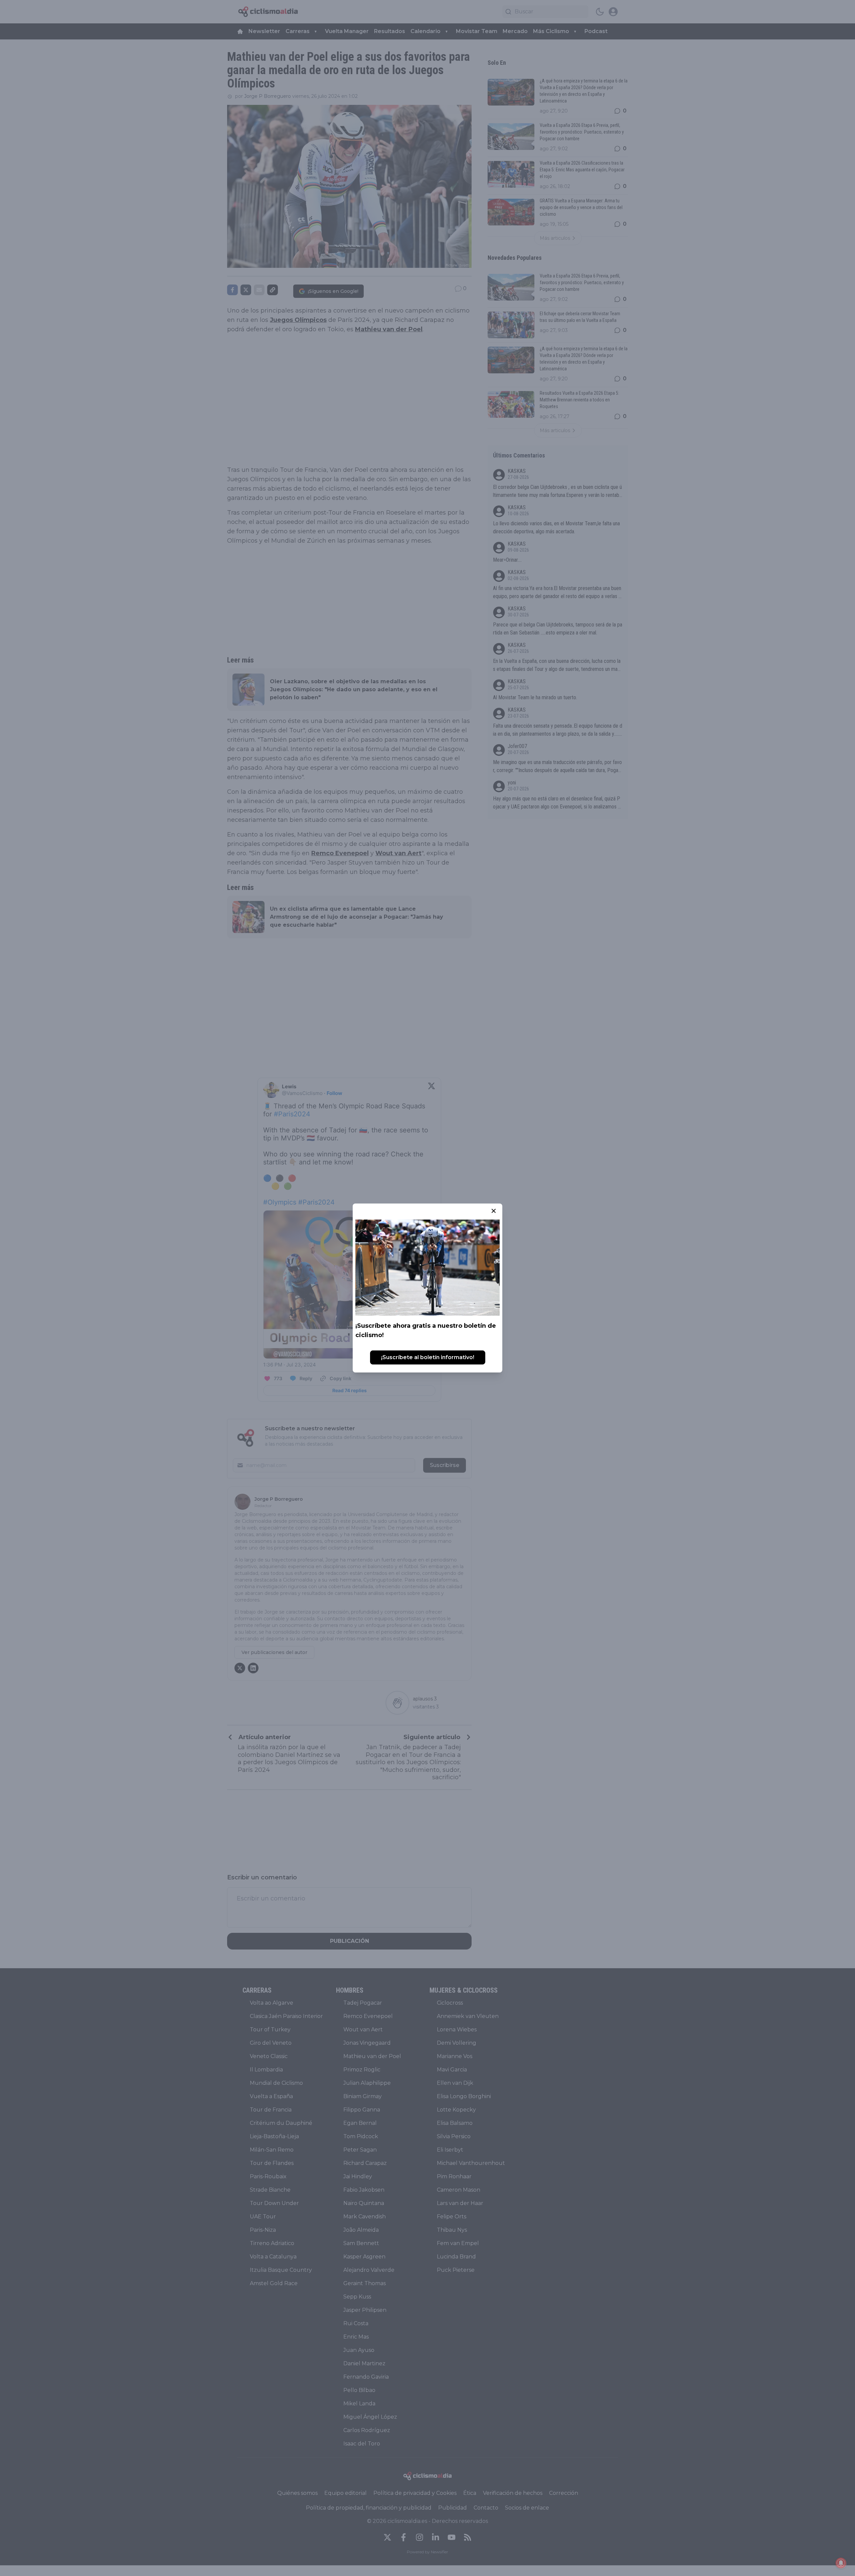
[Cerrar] (494, 1211)
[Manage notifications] (841, 2563)
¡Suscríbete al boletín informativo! (428, 1357)
